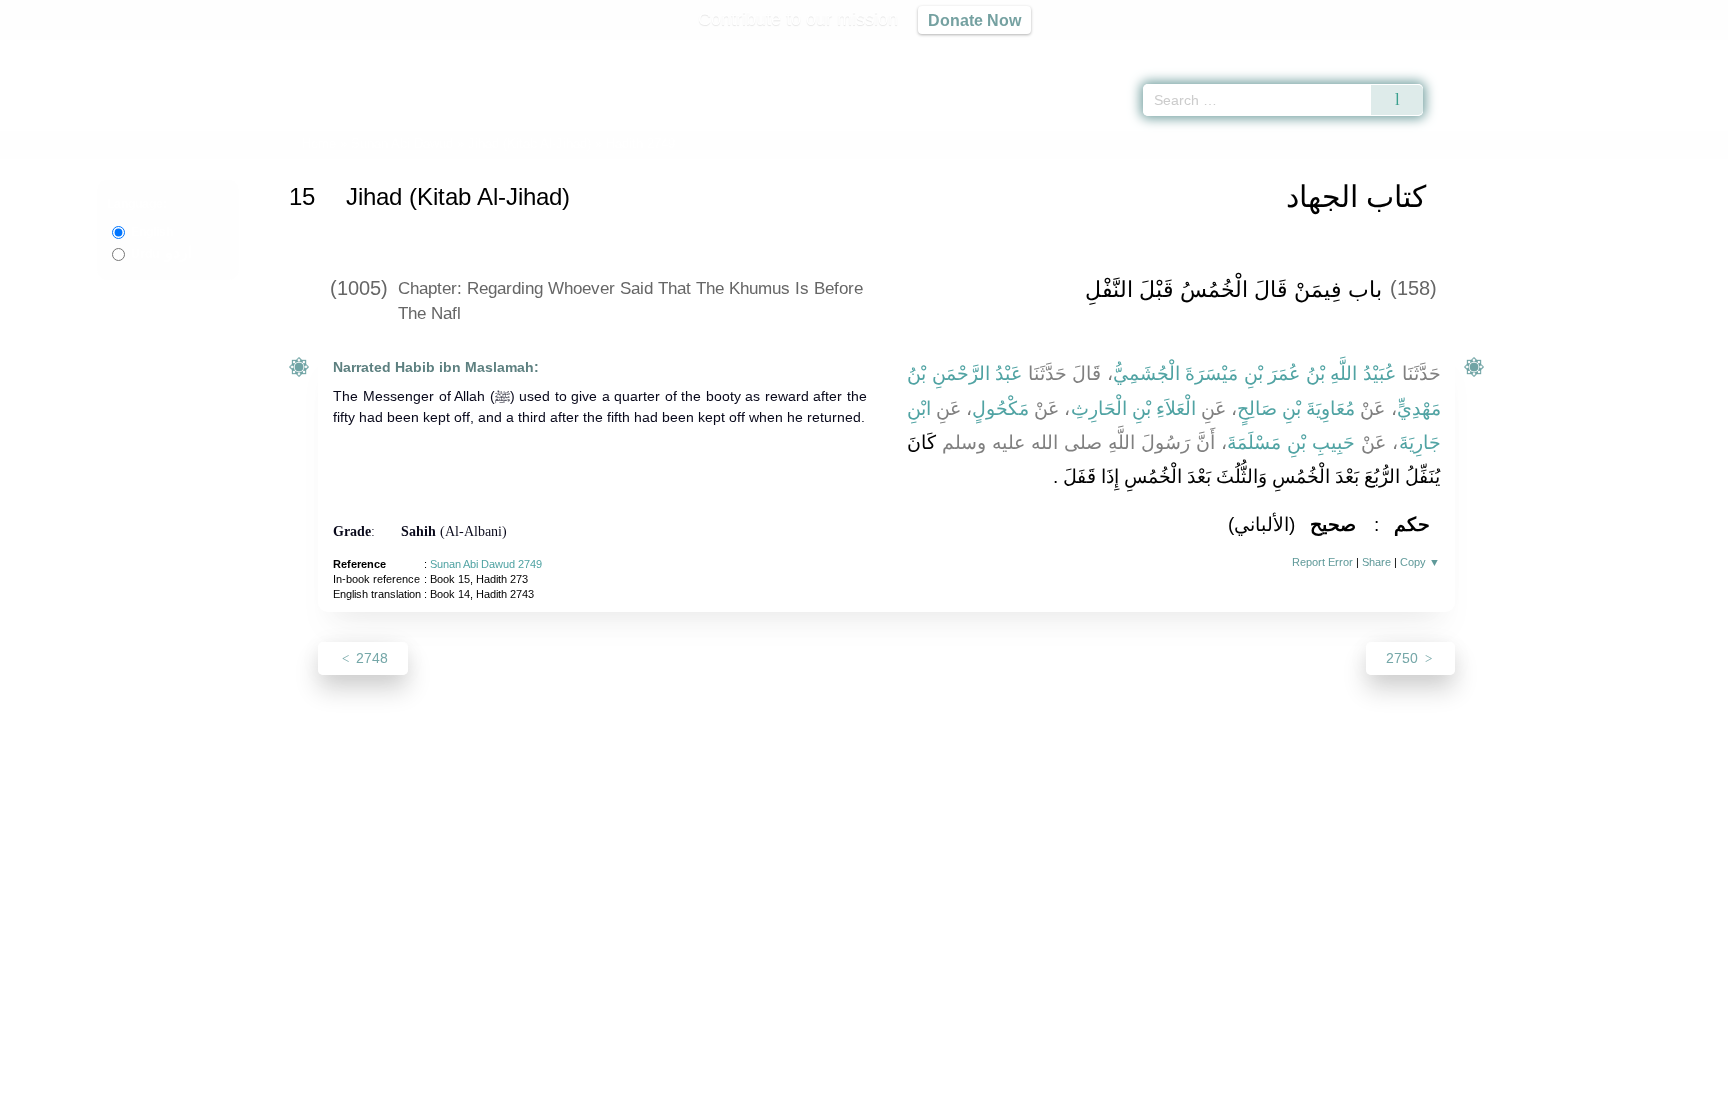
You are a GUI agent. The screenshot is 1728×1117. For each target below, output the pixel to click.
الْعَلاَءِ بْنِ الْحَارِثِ (1133, 408)
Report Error (1322, 562)
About (653, 1098)
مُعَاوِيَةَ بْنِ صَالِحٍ (1296, 408)
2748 (370, 658)
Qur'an (1479, 50)
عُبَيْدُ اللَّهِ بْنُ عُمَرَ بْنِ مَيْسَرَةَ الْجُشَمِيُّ (1254, 373)
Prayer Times (1610, 50)
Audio (1679, 50)
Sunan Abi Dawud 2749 (486, 564)
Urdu (161, 254)
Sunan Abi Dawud (402, 143)
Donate (994, 1098)
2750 (1404, 658)
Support (767, 1098)
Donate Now (974, 20)
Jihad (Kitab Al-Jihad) (529, 143)
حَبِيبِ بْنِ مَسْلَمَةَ (1291, 442)
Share (1376, 562)
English (152, 232)
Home (319, 143)
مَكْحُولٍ (1000, 408)
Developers (848, 1098)
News (706, 1098)
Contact (928, 1098)
